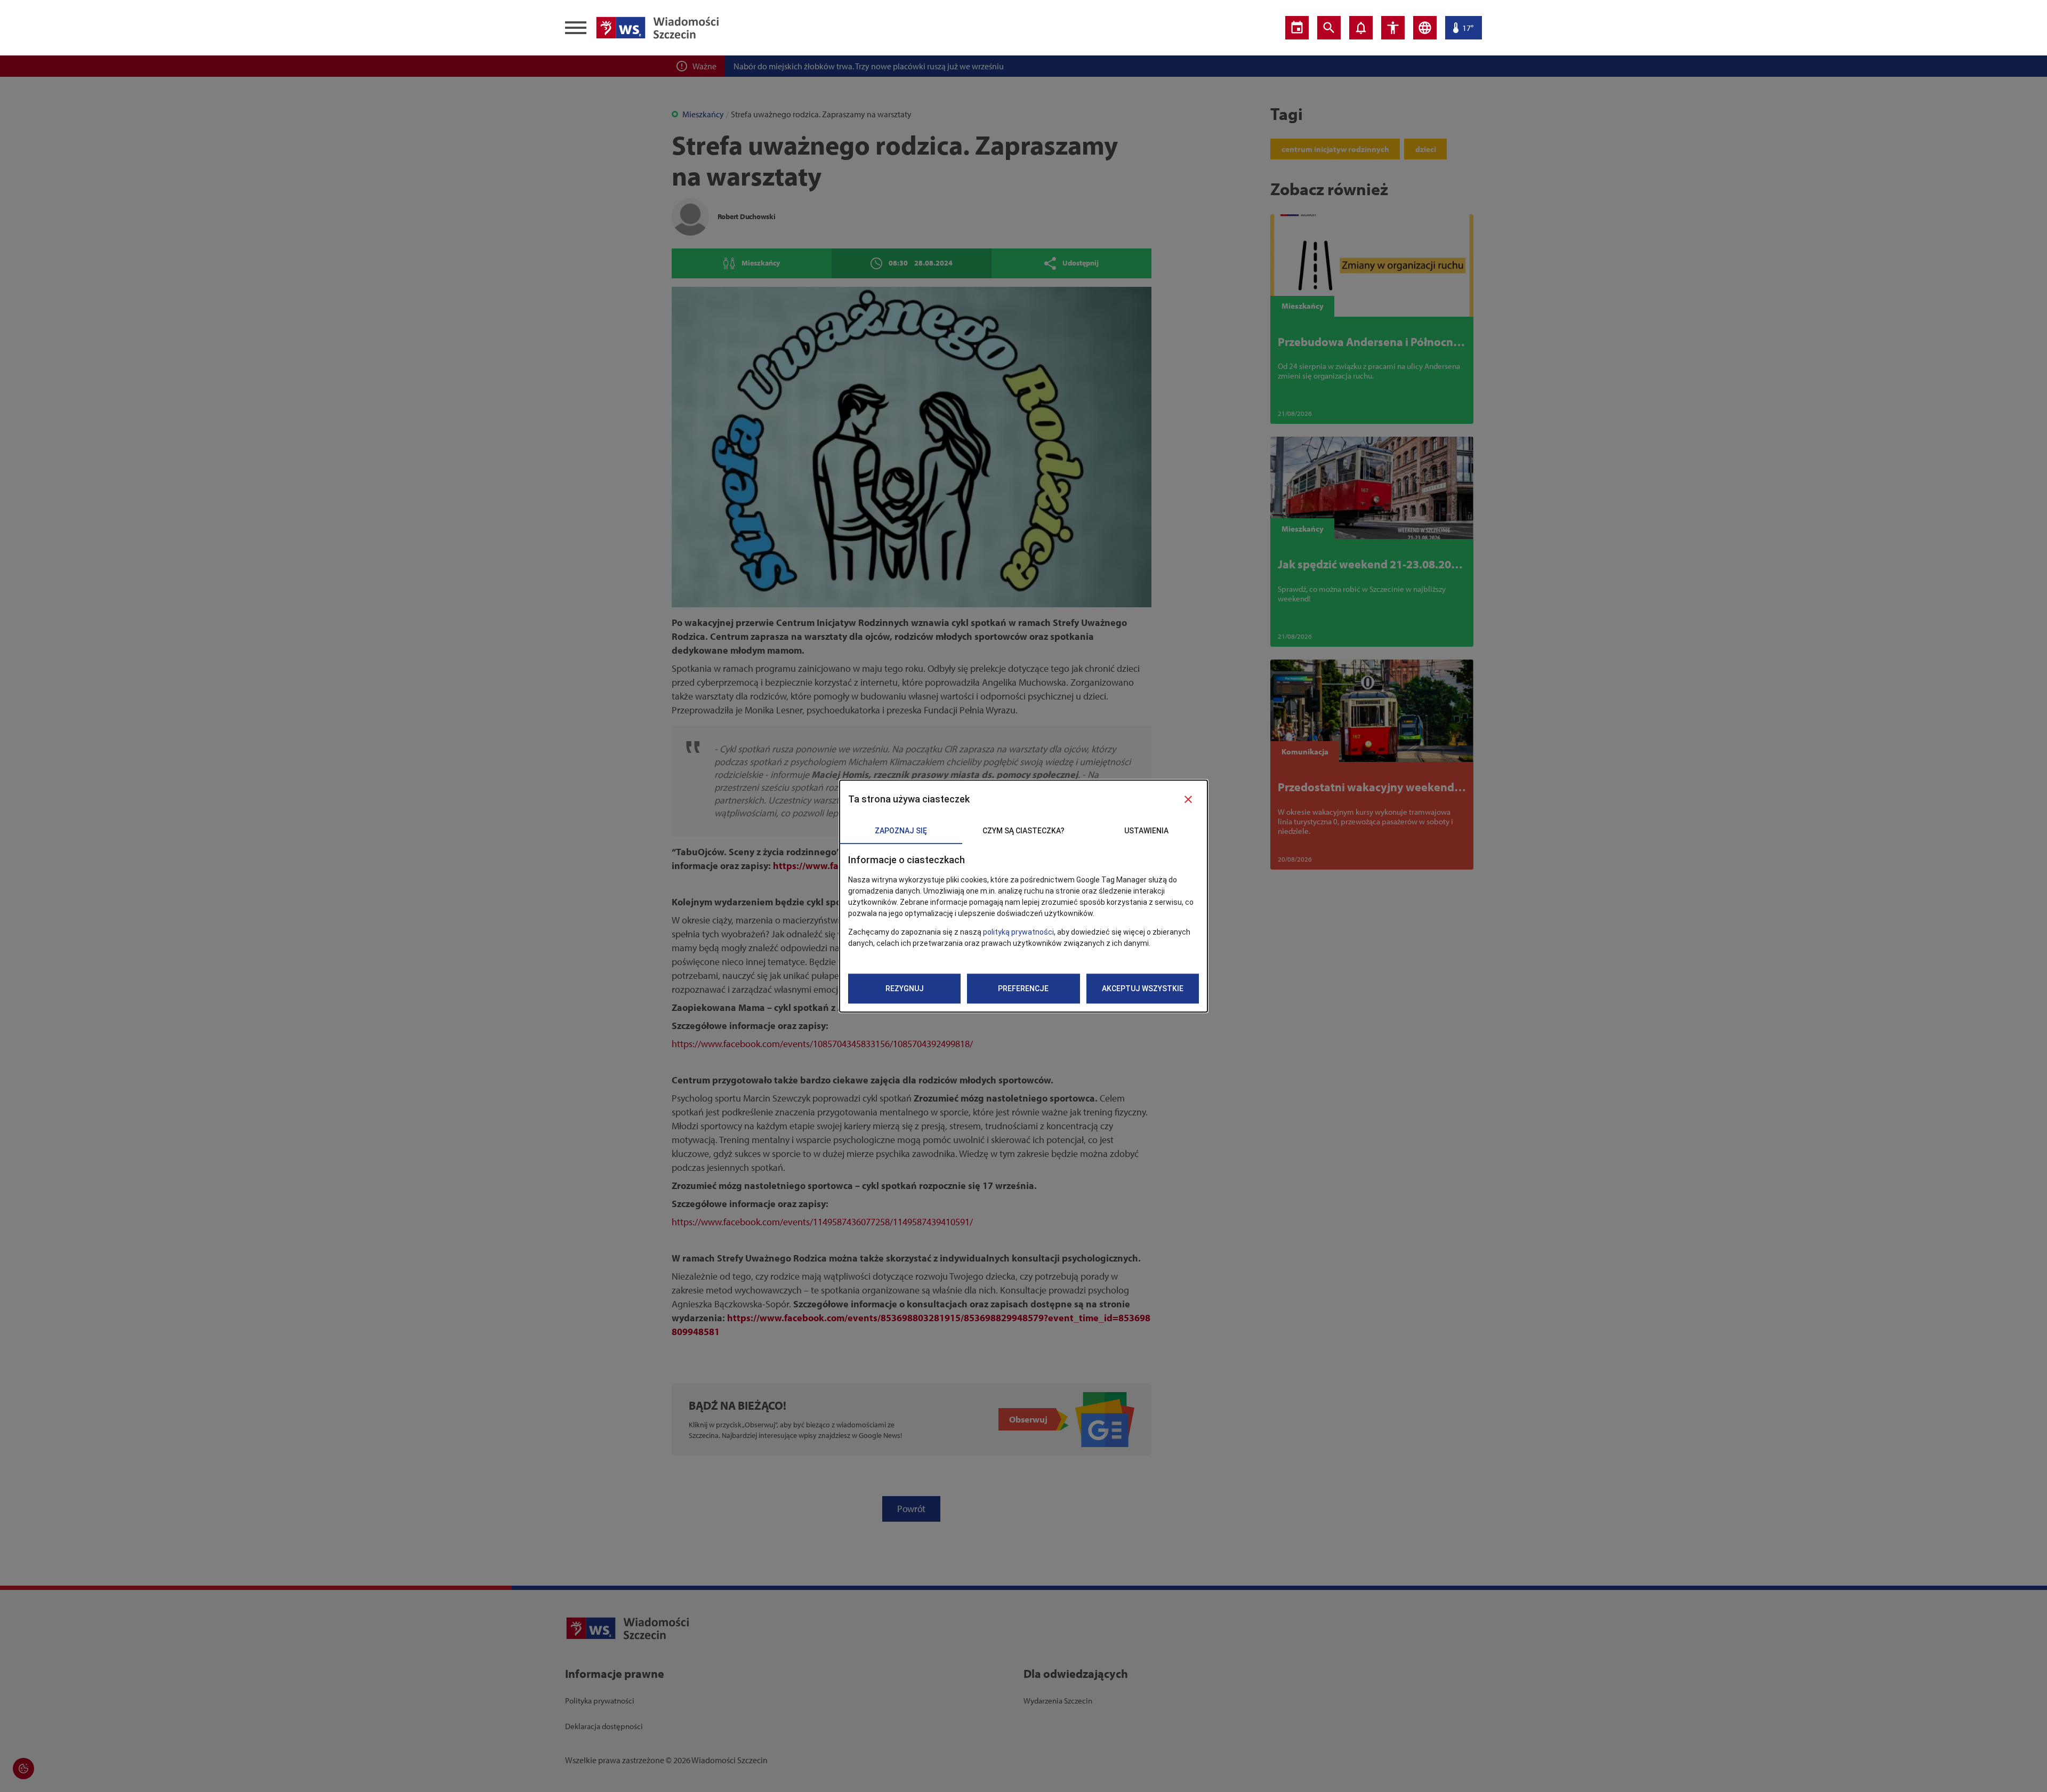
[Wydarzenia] (1297, 28)
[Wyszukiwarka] (1329, 28)
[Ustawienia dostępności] (1393, 28)
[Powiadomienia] (1361, 28)
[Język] (1425, 28)
